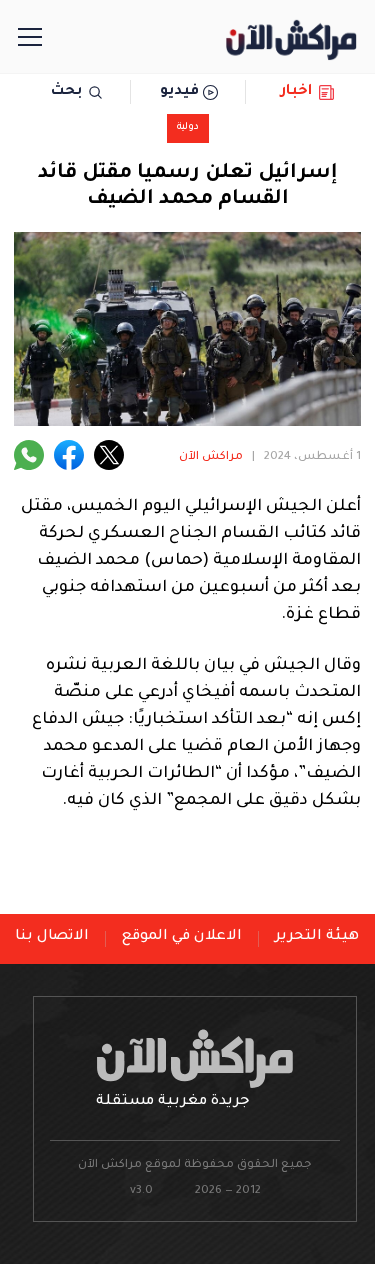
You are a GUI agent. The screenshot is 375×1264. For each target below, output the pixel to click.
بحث (66, 92)
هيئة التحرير (317, 937)
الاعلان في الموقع (182, 937)
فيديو (179, 92)
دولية (188, 127)
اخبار (296, 92)
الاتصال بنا (52, 937)
